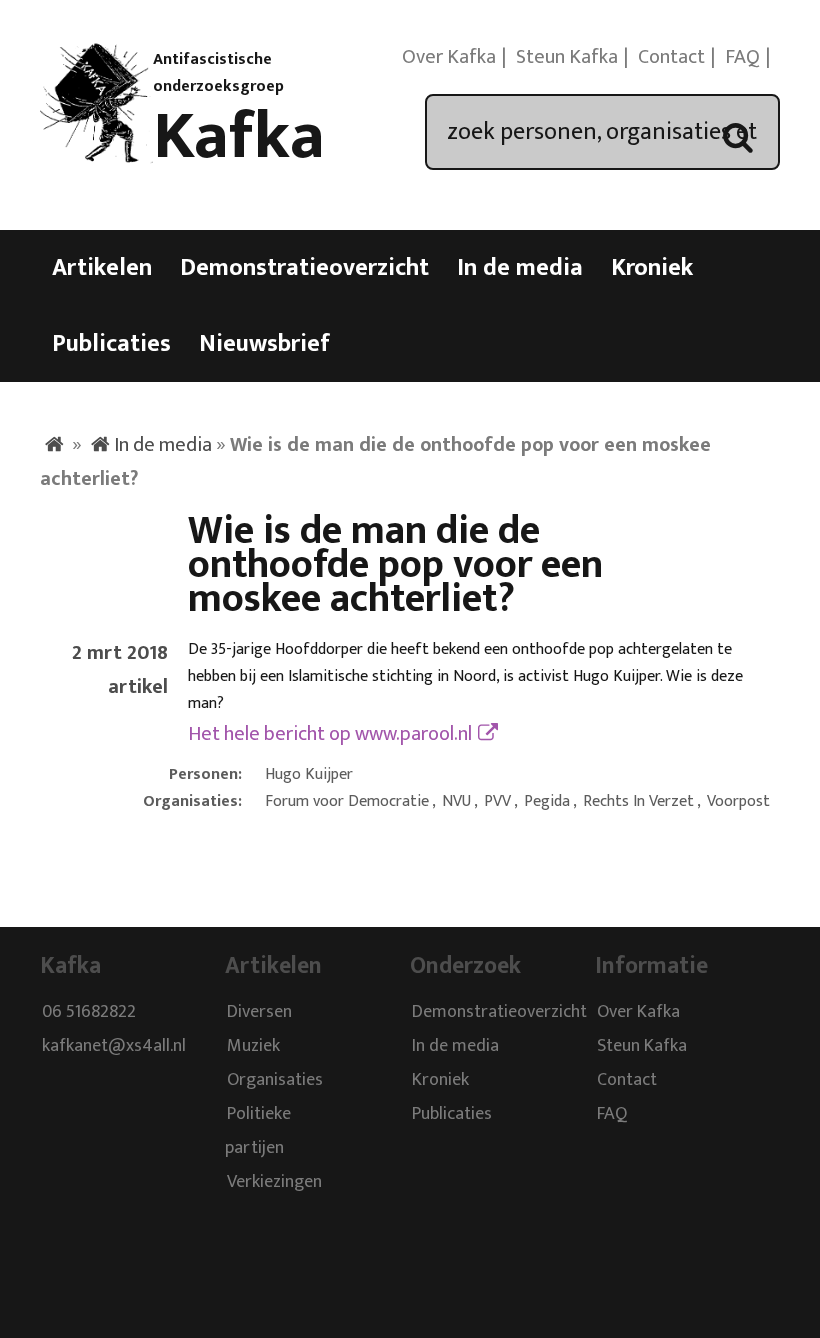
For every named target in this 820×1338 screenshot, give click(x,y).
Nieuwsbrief (264, 344)
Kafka (239, 137)
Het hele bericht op (330, 734)
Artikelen (102, 268)
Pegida (547, 801)
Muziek (253, 1046)
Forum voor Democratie (347, 801)
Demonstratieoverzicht (304, 268)
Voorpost (738, 801)
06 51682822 (89, 1012)
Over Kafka (449, 57)
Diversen (259, 1012)
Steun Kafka (567, 57)
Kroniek (652, 268)
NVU (456, 801)
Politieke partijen (258, 1131)
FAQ (742, 57)
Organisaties (275, 1080)
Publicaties (111, 344)
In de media (520, 268)
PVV (497, 801)
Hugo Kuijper (309, 774)
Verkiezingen (274, 1182)
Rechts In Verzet (638, 801)
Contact (671, 57)
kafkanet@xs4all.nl (114, 1046)
